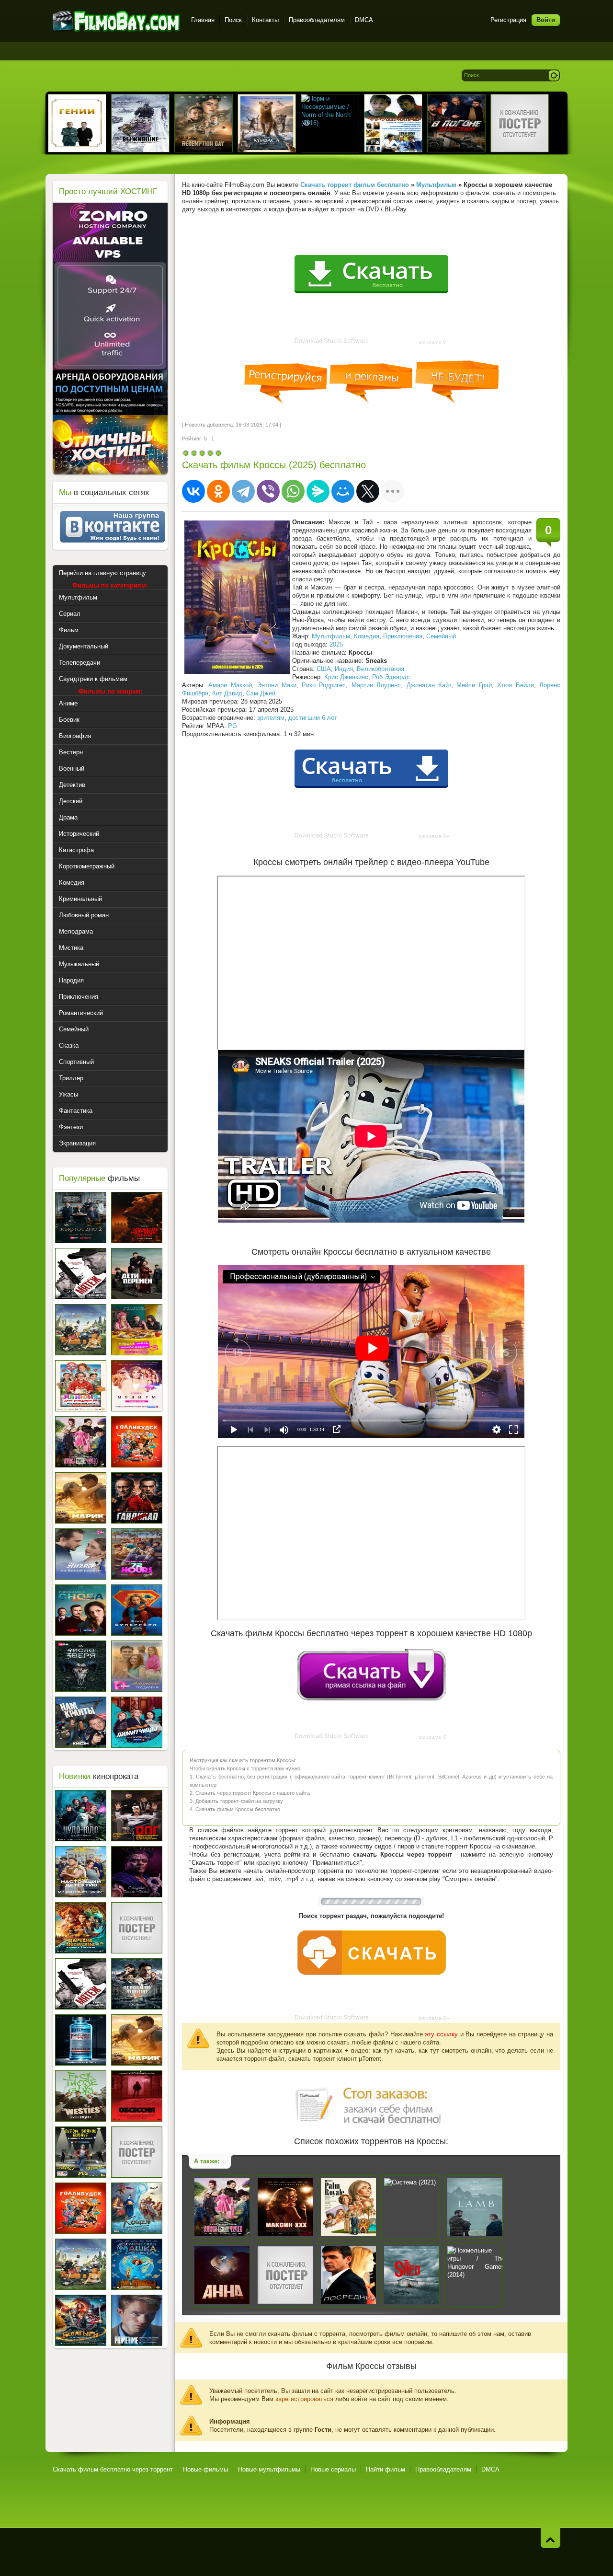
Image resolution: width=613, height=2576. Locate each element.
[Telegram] (243, 491)
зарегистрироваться (304, 2399)
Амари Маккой (230, 685)
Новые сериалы (333, 2469)
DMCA (364, 20)
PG (233, 726)
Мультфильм (331, 636)
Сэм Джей (261, 693)
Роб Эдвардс (391, 677)
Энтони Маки (277, 685)
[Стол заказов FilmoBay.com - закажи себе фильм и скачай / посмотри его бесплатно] (371, 2101)
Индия (344, 669)
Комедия (367, 636)
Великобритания (380, 669)
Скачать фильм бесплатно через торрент (113, 2469)
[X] (368, 491)
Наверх (551, 2538)
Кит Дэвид (227, 693)
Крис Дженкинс (346, 677)
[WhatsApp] (293, 491)
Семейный (441, 636)
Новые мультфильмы (269, 2469)
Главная (203, 20)
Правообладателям (317, 20)
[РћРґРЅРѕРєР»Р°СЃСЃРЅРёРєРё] (218, 491)
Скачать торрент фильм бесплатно (355, 185)
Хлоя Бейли (515, 685)
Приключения (403, 636)
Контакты (265, 20)
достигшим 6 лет (313, 718)
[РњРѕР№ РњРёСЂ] (343, 491)
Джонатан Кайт (429, 685)
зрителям (271, 718)
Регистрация (508, 20)
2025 (336, 644)
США (324, 669)
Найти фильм (386, 2469)
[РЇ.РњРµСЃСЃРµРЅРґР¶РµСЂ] (318, 491)
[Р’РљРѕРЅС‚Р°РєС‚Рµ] (193, 491)
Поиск (233, 20)
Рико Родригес (324, 685)
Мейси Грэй (474, 685)
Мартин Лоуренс (376, 685)
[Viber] (268, 491)
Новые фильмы (205, 2469)
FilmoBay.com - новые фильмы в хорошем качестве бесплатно (116, 21)
